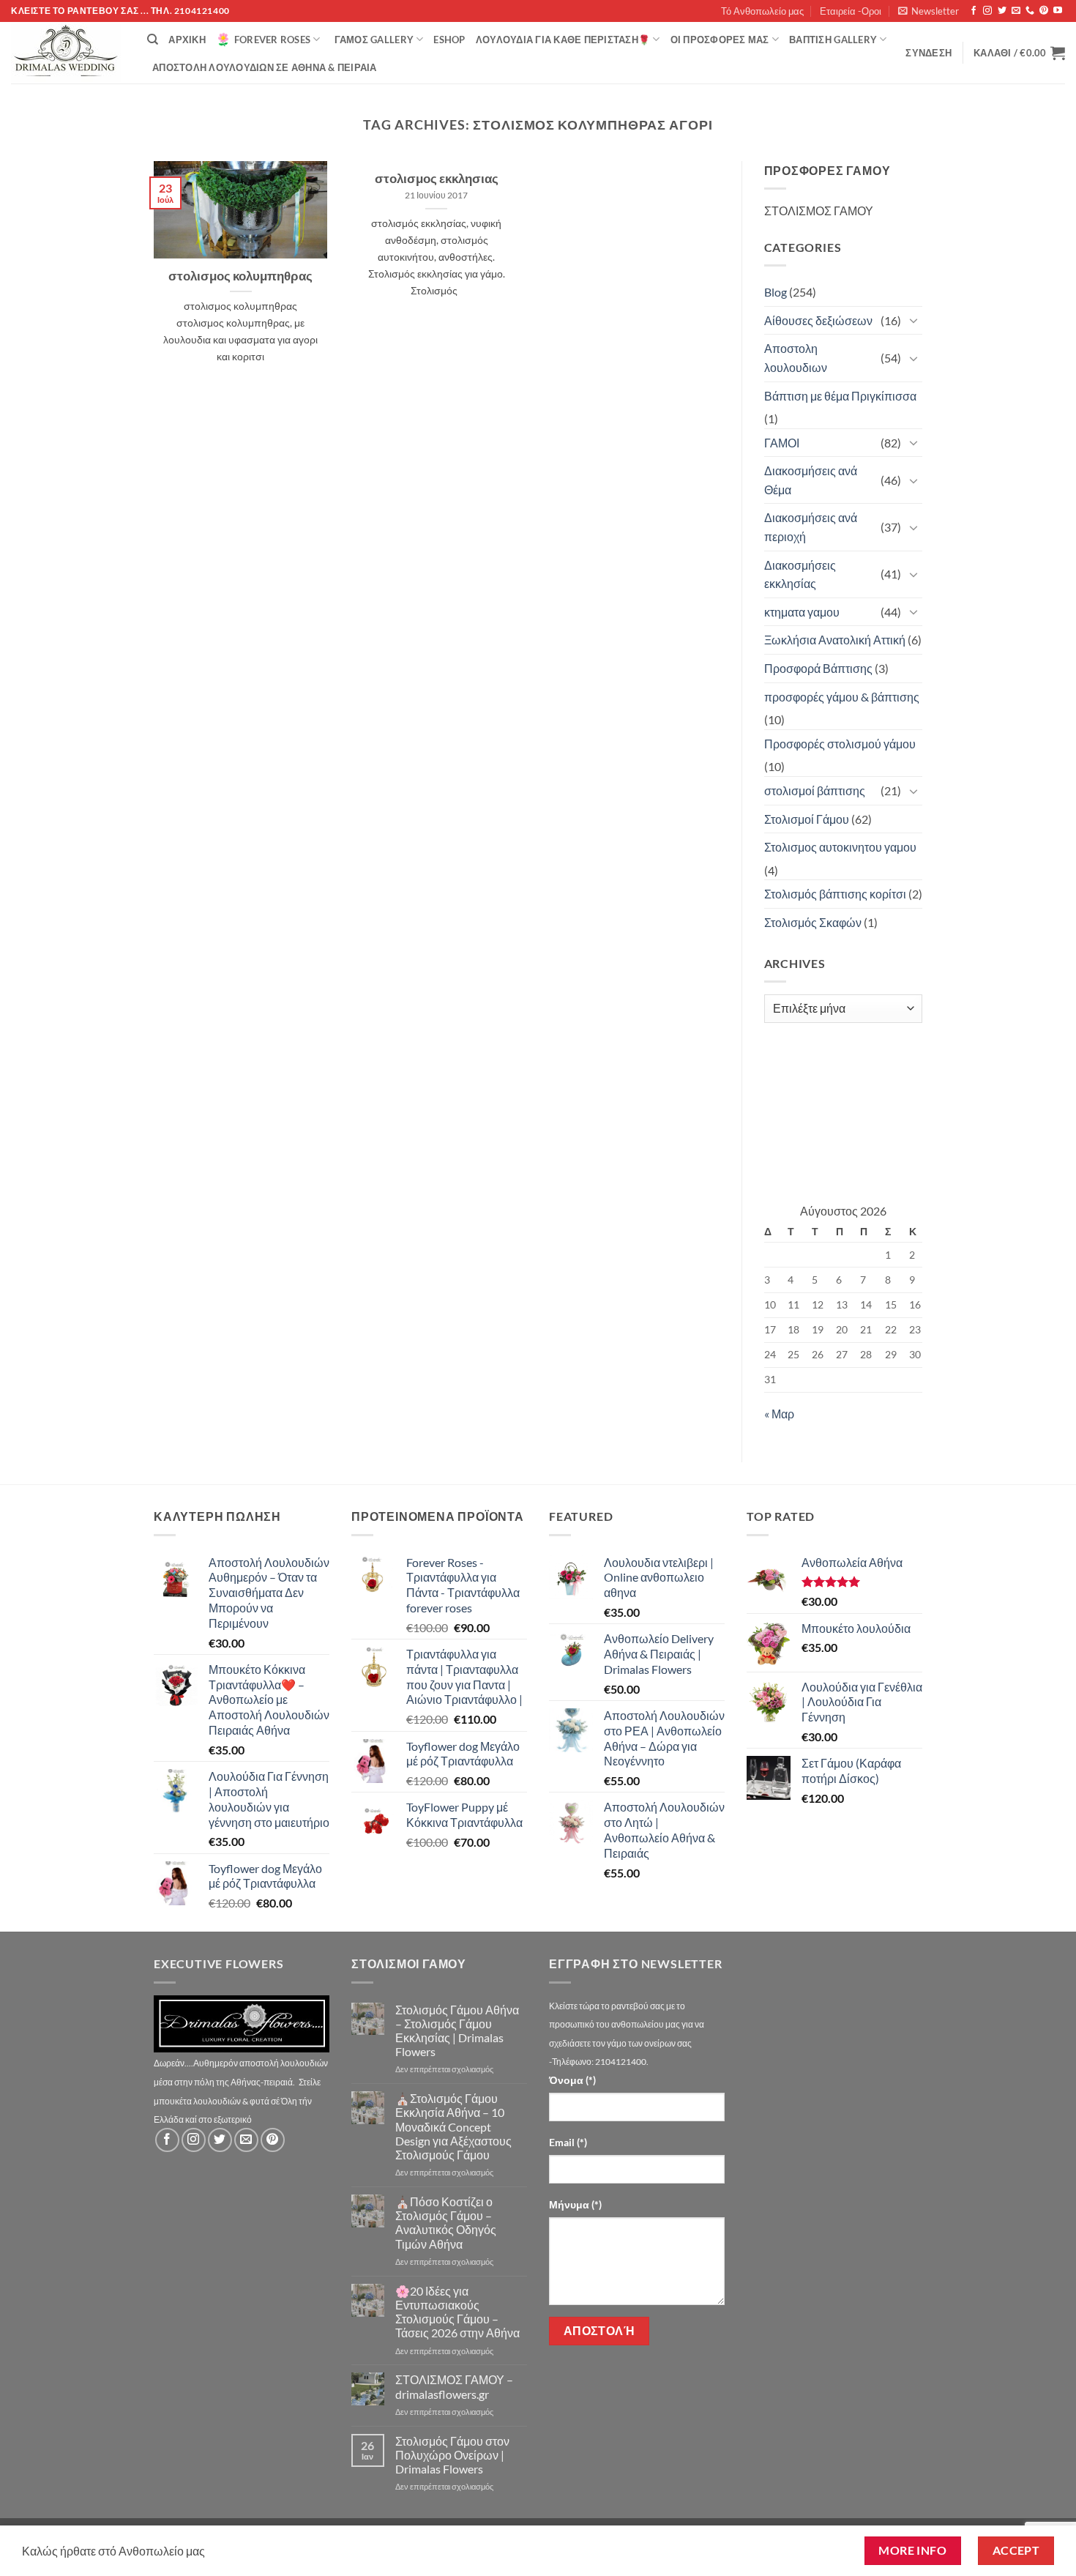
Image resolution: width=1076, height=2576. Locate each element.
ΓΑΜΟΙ (782, 443)
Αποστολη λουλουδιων (796, 358)
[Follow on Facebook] (974, 11)
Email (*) (568, 2142)
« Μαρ (779, 1414)
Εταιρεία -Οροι (851, 11)
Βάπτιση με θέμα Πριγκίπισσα (840, 396)
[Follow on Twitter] (1002, 11)
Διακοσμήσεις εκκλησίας (800, 574)
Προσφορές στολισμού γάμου (840, 744)
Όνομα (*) (572, 2080)
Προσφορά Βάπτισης (818, 668)
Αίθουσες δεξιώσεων (818, 320)
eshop (449, 40)
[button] (929, 11)
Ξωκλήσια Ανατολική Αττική (835, 640)
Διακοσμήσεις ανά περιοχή (811, 527)
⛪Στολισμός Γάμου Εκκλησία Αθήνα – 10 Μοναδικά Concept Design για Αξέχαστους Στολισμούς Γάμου (453, 2126)
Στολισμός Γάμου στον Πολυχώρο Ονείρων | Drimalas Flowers (452, 2455)
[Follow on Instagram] (987, 11)
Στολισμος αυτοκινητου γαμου (840, 847)
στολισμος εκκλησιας (437, 179)
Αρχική (187, 40)
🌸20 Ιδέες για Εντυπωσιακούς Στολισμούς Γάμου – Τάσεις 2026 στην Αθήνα (457, 2312)
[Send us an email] (1016, 11)
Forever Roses (272, 40)
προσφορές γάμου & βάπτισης (842, 697)
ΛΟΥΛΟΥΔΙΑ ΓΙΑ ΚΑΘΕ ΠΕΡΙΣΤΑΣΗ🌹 (563, 40)
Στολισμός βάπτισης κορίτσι (835, 894)
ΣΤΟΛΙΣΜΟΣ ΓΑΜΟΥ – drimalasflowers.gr (454, 2386)
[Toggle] (914, 320)
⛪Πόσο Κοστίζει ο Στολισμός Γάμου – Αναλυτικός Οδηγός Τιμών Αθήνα (446, 2223)
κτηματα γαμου (802, 612)
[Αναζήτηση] (153, 40)
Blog (776, 292)
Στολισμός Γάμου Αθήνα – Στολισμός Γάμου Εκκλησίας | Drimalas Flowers (457, 2031)
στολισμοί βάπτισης (815, 790)
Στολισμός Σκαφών (813, 922)
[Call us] (1030, 11)
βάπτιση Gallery (833, 40)
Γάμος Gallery (374, 40)
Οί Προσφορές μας (720, 40)
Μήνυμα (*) (575, 2204)
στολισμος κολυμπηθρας (240, 276)
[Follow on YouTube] (1058, 11)
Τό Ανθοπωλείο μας (762, 11)
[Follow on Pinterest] (1044, 11)
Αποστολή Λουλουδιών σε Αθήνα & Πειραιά (265, 67)
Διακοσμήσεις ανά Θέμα (811, 480)
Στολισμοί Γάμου (807, 819)
